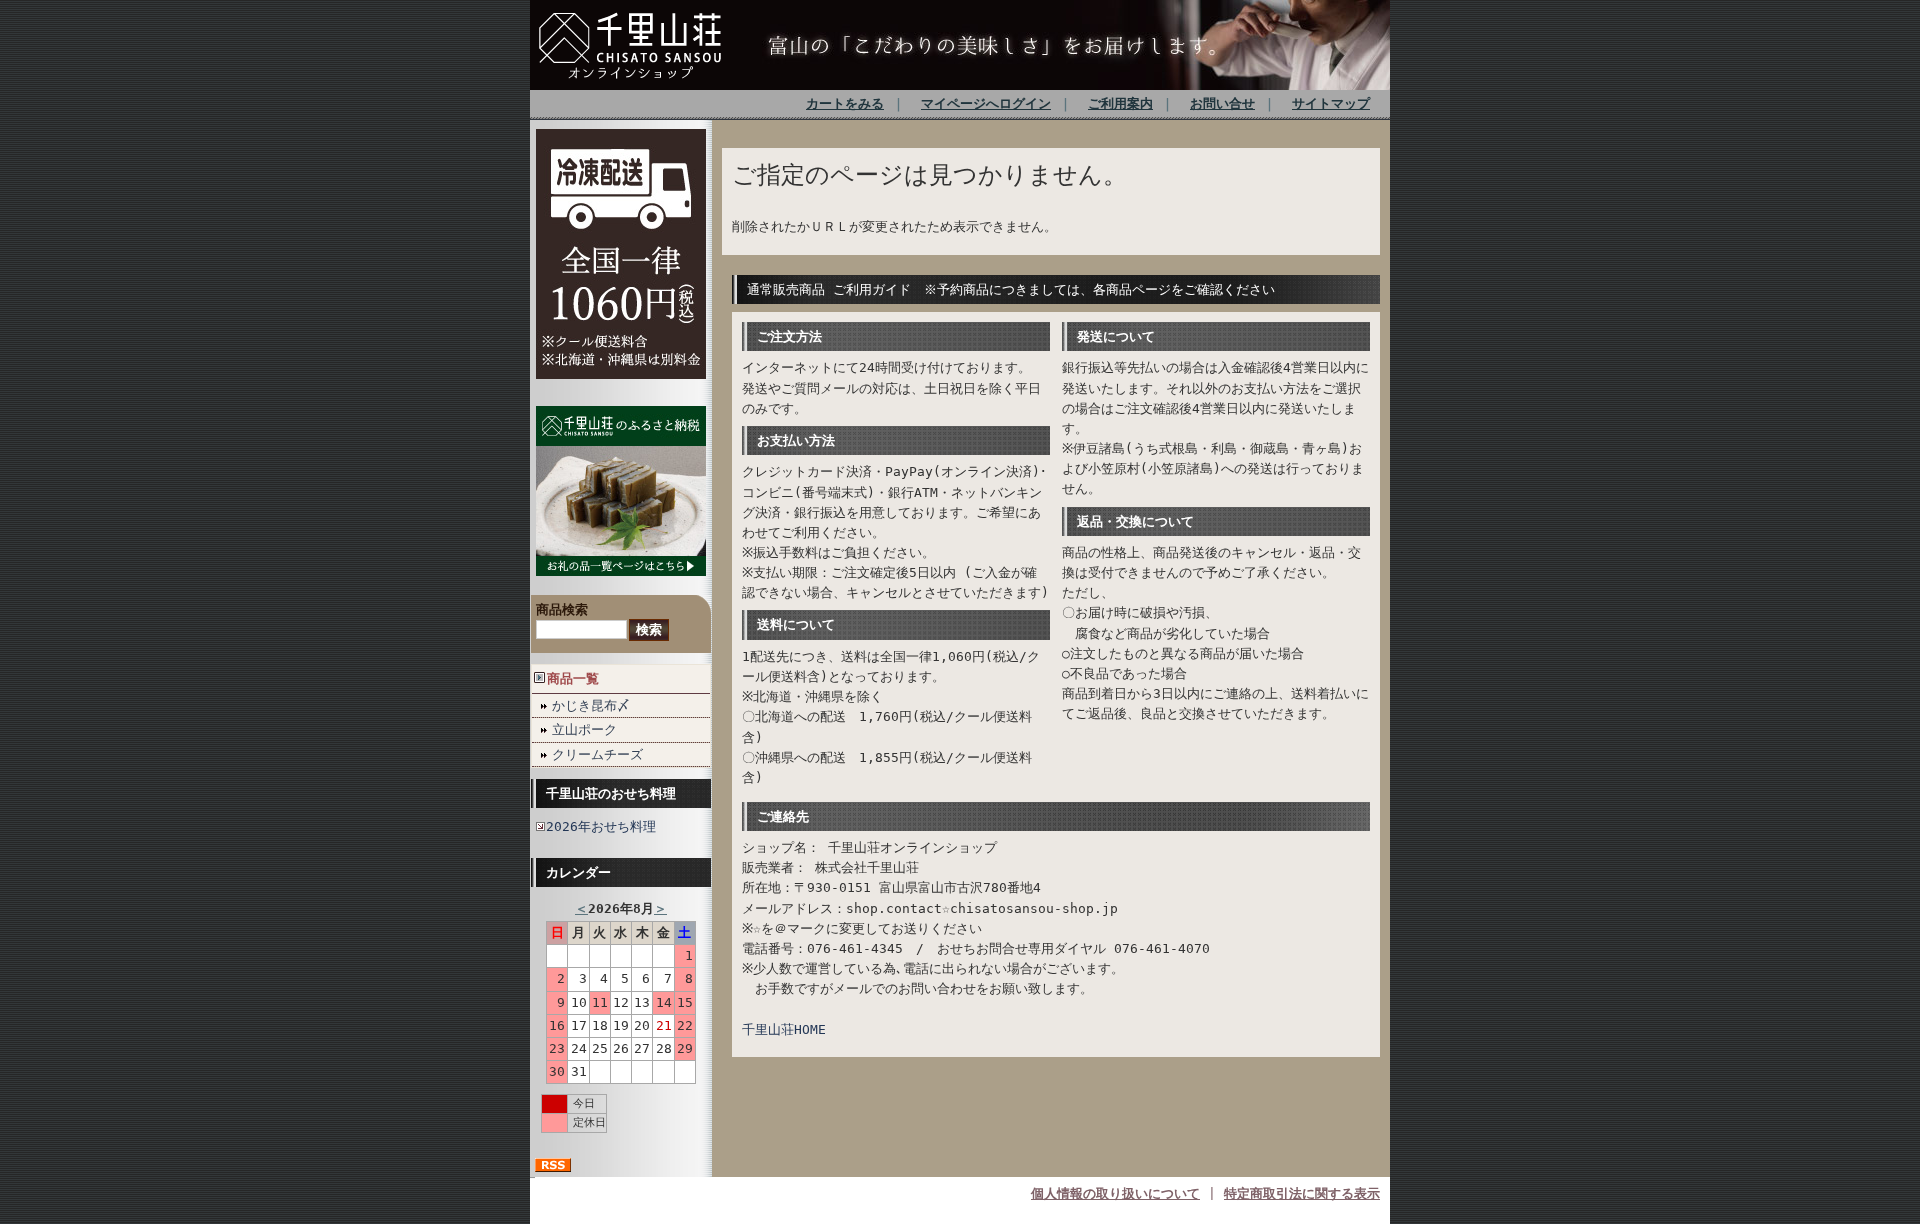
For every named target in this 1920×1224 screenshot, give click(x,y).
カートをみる (845, 103)
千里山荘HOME (784, 1029)
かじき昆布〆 (591, 705)
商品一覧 (573, 678)
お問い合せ (1222, 103)
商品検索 (562, 609)
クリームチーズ (597, 754)
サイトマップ (1331, 103)
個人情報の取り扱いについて (1115, 1193)
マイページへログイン (986, 103)
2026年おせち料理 (601, 826)
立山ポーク (584, 729)
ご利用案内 (1120, 103)
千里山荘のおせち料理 (611, 793)
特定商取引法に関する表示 (1302, 1193)
